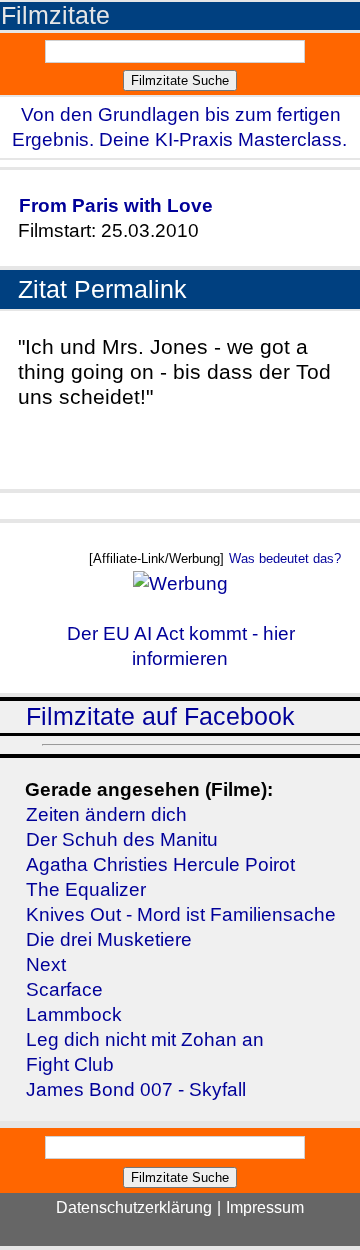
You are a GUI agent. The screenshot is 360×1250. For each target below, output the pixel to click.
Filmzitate (55, 15)
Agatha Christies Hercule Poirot (160, 864)
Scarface (64, 989)
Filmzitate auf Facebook (160, 716)
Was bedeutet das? (285, 558)
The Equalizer (86, 889)
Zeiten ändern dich (106, 814)
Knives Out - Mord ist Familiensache (181, 914)
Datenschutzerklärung (134, 1207)
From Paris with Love (116, 205)
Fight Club (70, 1064)
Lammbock (74, 1014)
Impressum (265, 1207)
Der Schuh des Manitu (122, 839)
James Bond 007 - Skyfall (136, 1089)
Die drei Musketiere (109, 939)
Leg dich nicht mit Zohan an (145, 1039)
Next (46, 964)
